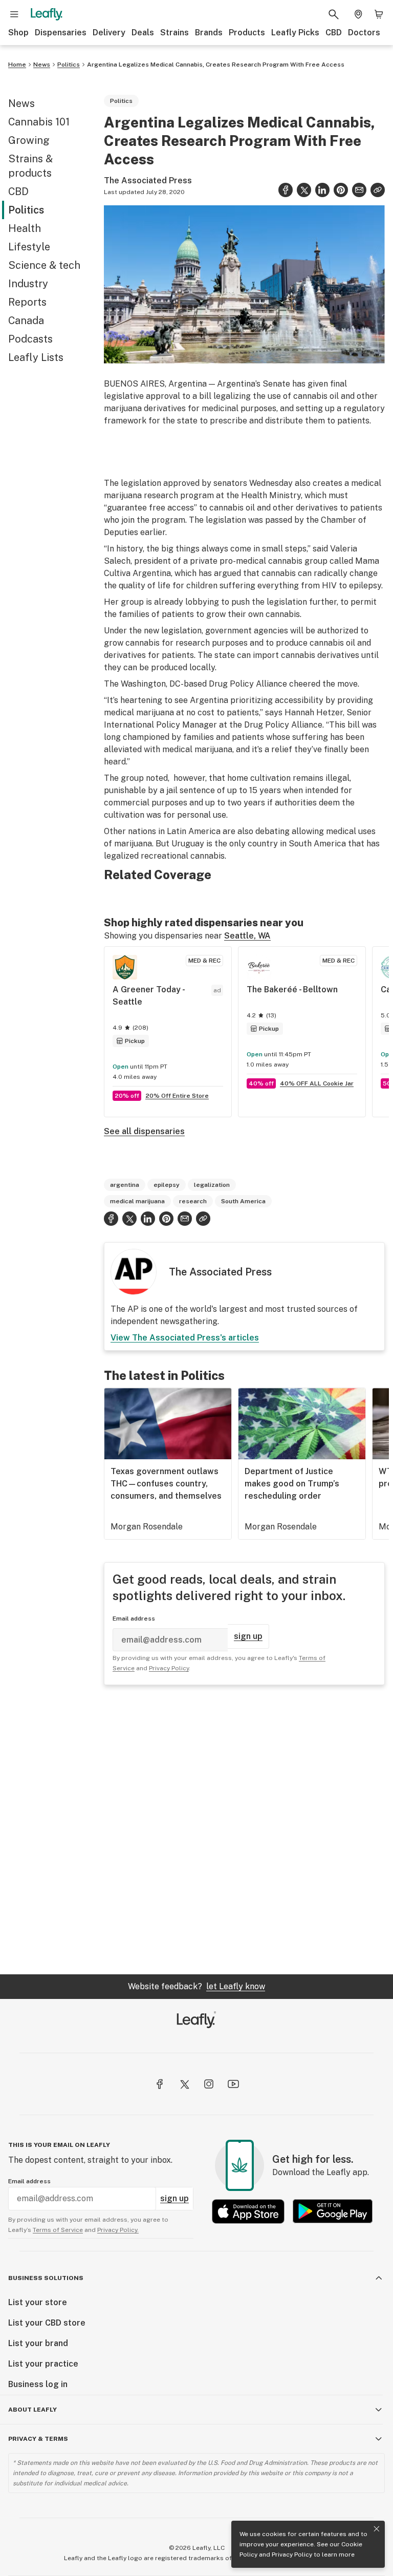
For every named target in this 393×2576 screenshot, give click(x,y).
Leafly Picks (295, 33)
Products (247, 33)
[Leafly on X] (184, 2084)
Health (25, 228)
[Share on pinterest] (341, 190)
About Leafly (32, 2410)
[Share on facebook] (286, 190)
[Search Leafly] (334, 14)
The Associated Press (148, 180)
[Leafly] (47, 14)
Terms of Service (58, 2230)
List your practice (43, 2364)
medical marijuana (137, 1201)
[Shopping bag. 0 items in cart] (379, 14)
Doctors (364, 33)
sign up (248, 1636)
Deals (143, 33)
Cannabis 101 (39, 122)
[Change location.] (358, 14)
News (42, 65)
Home (17, 65)
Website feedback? (196, 1986)
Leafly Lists (36, 357)
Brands (209, 33)
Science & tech (44, 265)
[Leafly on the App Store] (248, 2211)
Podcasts (30, 339)
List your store (38, 2302)
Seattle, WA (247, 936)
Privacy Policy (292, 2554)
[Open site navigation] (14, 14)
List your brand (38, 2343)
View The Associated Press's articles (185, 1338)
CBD (334, 33)
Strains (174, 33)
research (193, 1201)
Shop (18, 33)
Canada (26, 321)
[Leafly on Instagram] (209, 2084)
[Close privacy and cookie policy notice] (377, 2529)
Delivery (109, 33)
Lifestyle (29, 247)
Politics (69, 65)
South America (243, 1201)
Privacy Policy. (118, 2230)
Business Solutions (46, 2278)
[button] (378, 190)
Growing (29, 140)
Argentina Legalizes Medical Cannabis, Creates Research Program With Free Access (216, 65)
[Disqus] (244, 1829)
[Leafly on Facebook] (160, 2084)
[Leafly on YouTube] (233, 2084)
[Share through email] (359, 190)
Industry (28, 284)
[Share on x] (304, 190)
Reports (27, 302)
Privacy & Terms (38, 2439)
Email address (134, 1619)
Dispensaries (61, 33)
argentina (125, 1185)
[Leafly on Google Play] (333, 2211)
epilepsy (167, 1185)
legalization (212, 1185)
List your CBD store (47, 2323)
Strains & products (30, 166)
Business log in (38, 2384)
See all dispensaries (144, 1131)
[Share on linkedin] (322, 190)
